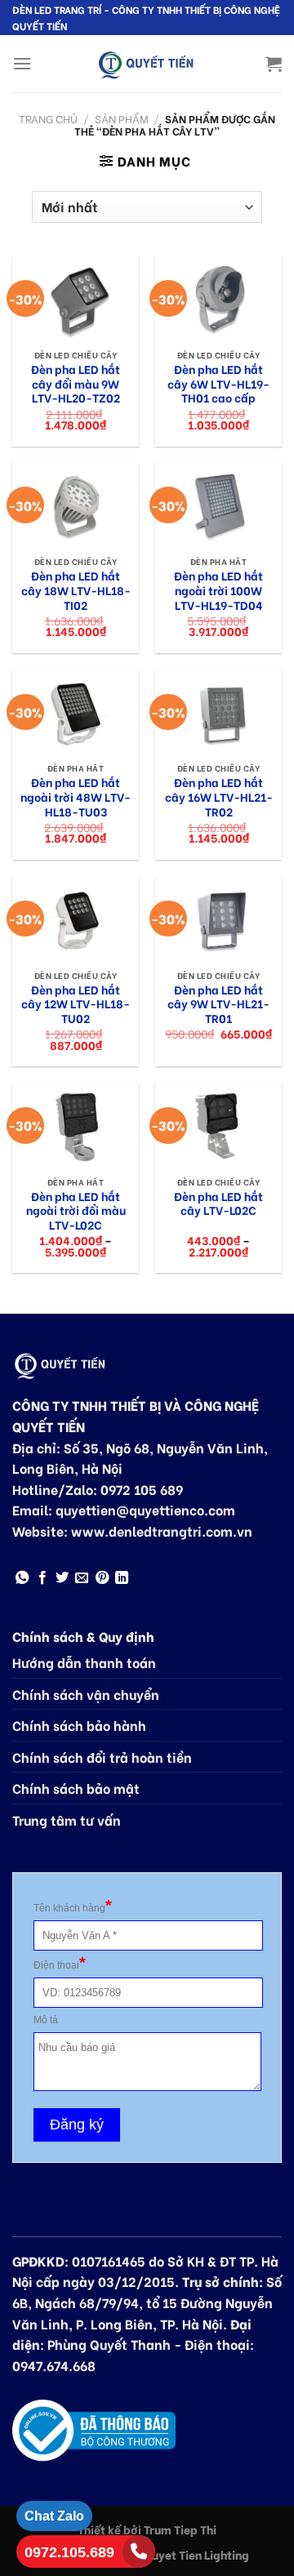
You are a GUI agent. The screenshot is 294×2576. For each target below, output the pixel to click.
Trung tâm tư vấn (67, 1820)
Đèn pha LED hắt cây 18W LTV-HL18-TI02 (76, 591)
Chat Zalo (54, 2516)
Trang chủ (48, 118)
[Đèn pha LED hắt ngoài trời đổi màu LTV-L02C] (76, 1126)
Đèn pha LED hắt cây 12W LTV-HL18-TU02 (76, 1005)
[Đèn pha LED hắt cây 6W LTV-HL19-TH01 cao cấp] (218, 298)
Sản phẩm (122, 118)
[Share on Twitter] (62, 1578)
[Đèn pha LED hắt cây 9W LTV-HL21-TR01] (218, 919)
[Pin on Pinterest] (102, 1578)
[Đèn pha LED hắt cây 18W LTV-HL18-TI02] (76, 505)
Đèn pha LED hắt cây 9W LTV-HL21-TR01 (218, 1005)
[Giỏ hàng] (274, 64)
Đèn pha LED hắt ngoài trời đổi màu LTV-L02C (76, 1211)
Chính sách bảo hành (79, 1725)
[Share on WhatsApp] (22, 1578)
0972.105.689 (69, 2552)
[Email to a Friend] (82, 1578)
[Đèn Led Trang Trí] (147, 64)
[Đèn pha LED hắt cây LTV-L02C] (218, 1126)
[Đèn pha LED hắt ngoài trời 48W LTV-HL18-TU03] (76, 712)
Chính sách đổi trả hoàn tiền (102, 1757)
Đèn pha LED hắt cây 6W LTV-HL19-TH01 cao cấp (218, 384)
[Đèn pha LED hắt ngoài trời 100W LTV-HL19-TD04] (218, 505)
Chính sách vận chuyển (86, 1694)
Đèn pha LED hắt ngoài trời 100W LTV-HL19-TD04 (218, 591)
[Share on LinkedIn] (122, 1578)
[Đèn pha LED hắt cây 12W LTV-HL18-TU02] (76, 919)
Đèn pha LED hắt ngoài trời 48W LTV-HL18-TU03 (76, 797)
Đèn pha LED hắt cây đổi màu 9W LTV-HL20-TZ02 (76, 384)
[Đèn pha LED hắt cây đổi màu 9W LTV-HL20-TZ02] (76, 298)
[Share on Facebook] (42, 1578)
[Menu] (22, 63)
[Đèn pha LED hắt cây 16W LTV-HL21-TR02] (218, 712)
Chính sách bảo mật (76, 1788)
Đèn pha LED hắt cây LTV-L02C (218, 1204)
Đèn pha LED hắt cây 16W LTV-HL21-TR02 (219, 797)
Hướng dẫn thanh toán (84, 1662)
